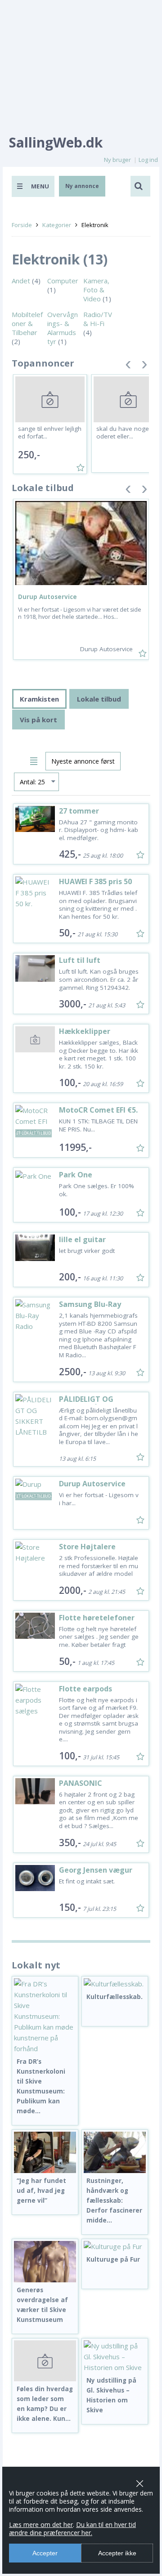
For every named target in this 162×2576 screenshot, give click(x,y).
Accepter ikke (117, 2553)
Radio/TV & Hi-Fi (98, 319)
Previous (128, 366)
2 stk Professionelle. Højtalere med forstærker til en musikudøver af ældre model (99, 1566)
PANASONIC (81, 1783)
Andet (21, 281)
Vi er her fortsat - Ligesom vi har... (99, 1499)
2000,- (73, 1590)
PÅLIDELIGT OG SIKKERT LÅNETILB (91, 1403)
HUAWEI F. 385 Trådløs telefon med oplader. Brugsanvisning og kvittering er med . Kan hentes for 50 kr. (98, 905)
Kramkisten (39, 699)
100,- (70, 1082)
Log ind (148, 160)
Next (144, 366)
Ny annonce (82, 186)
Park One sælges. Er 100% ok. (97, 1190)
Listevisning (35, 760)
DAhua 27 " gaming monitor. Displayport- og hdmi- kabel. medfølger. (99, 830)
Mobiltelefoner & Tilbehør (27, 323)
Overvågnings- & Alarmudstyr (63, 328)
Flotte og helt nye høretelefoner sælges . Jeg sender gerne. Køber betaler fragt (99, 1637)
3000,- (73, 1004)
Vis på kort (38, 720)
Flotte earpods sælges (85, 1693)
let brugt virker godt (87, 1251)
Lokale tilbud (99, 699)
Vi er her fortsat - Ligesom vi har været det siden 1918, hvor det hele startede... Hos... (80, 613)
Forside (22, 225)
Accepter (45, 2553)
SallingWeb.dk (56, 142)
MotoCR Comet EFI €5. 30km (98, 1114)
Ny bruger (117, 160)
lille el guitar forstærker (82, 1244)
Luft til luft (80, 960)
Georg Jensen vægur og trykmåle (96, 1874)
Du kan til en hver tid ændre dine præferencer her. (72, 2529)
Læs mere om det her (41, 2525)
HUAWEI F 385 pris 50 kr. (95, 886)
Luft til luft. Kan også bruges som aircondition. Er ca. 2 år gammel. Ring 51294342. (99, 979)
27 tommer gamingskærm (86, 815)
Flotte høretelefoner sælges (97, 1622)
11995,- (75, 1147)
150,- (70, 1907)
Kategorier (57, 225)
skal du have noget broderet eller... (127, 433)
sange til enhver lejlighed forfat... (50, 433)
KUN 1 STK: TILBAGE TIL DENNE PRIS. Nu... (98, 1125)
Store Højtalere (87, 1547)
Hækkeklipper (85, 1031)
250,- (29, 455)
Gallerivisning (20, 760)
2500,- (73, 1372)
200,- (70, 1277)
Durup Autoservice (47, 597)
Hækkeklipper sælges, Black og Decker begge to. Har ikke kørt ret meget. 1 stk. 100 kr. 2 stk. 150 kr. (99, 1054)
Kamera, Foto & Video (96, 290)
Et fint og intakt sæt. (87, 1881)
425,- (70, 854)
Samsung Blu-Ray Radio (90, 1308)
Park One (76, 1175)
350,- (70, 1843)
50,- (67, 933)
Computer (63, 281)
